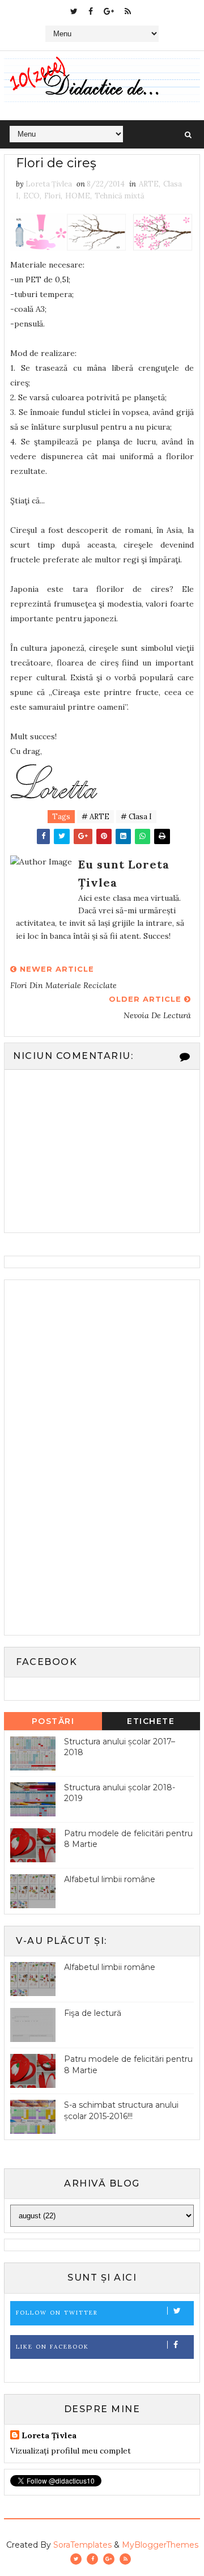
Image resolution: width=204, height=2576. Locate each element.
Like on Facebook (52, 2347)
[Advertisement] (95, 1456)
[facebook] (91, 11)
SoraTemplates (82, 2545)
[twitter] (74, 11)
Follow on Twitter (57, 2313)
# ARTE (95, 817)
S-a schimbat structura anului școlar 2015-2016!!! (121, 2111)
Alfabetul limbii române (110, 1879)
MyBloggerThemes (160, 2545)
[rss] (128, 11)
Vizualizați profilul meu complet (71, 2451)
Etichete (151, 1721)
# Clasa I (136, 817)
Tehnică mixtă (120, 196)
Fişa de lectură (93, 2013)
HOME (78, 196)
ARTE (149, 184)
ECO (31, 196)
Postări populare (53, 1723)
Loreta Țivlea (49, 2435)
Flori (52, 196)
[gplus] (109, 11)
